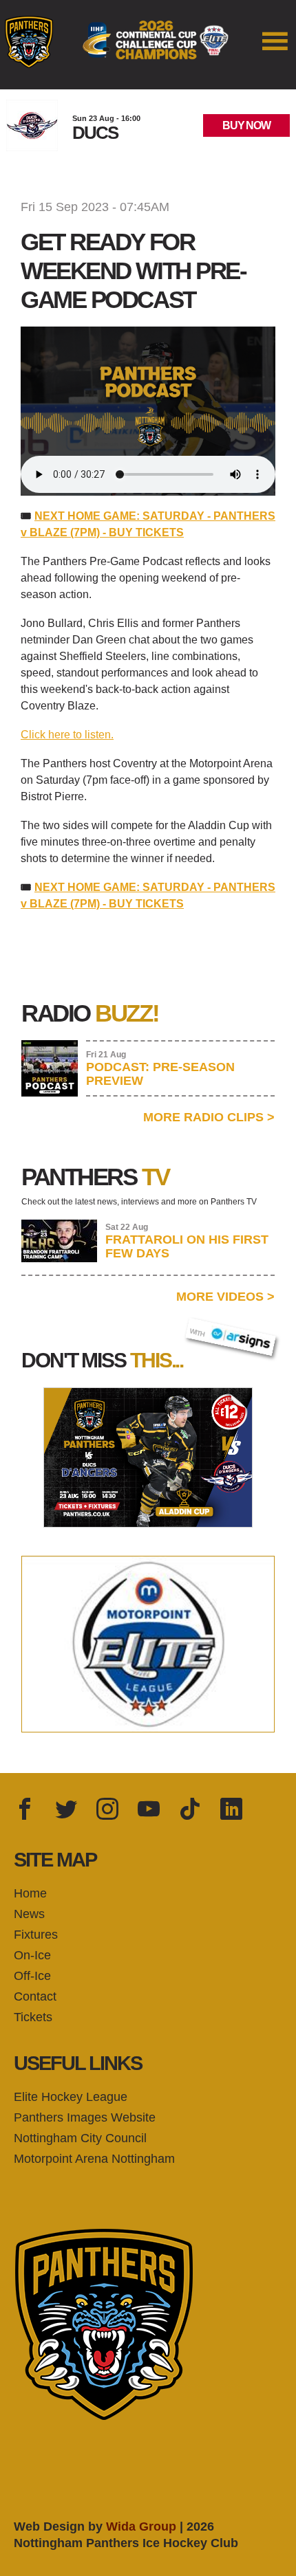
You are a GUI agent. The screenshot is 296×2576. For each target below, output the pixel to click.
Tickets (33, 2017)
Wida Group (141, 2527)
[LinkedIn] (231, 1810)
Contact (35, 1996)
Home (30, 1893)
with (204, 1329)
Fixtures (36, 1935)
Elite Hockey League (71, 2097)
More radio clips (209, 1117)
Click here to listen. (67, 735)
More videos (225, 1297)
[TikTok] (190, 1810)
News (29, 1914)
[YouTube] (149, 1810)
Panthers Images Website (85, 2117)
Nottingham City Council (80, 2138)
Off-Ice (32, 1976)
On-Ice (32, 1955)
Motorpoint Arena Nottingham (94, 2159)
